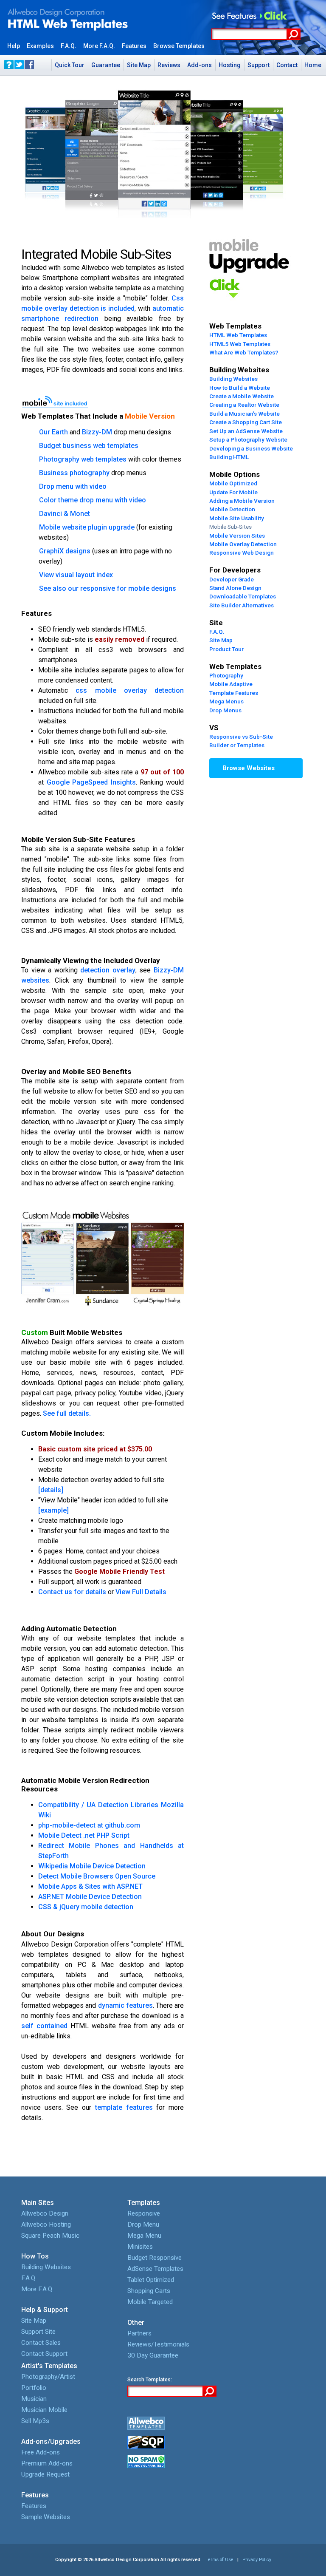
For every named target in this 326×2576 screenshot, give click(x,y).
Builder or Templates (237, 745)
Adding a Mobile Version (242, 501)
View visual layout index (76, 575)
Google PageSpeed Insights (91, 782)
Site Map (139, 65)
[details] (51, 1490)
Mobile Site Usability (237, 518)
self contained (44, 2026)
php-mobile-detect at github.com (89, 1825)
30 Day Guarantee (153, 2355)
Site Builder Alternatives (242, 605)
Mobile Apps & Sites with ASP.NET (90, 1886)
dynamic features (125, 2005)
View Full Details (141, 1592)
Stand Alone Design (235, 588)
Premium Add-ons (47, 2463)
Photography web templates (83, 459)
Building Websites (233, 379)
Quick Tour (70, 65)
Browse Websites (249, 768)
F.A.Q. (69, 46)
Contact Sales (41, 2343)
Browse (179, 46)
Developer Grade (232, 579)
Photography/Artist (48, 2377)
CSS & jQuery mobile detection (86, 1907)
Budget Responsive (155, 2258)
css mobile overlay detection (130, 690)
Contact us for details (72, 1592)
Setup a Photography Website (248, 439)
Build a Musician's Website (244, 414)
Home (313, 65)
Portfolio (34, 2388)
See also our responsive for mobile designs (108, 588)
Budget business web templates (89, 446)
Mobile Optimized (233, 483)
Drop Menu (143, 2225)
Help (14, 46)
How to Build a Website (240, 388)
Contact (287, 65)
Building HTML (229, 457)
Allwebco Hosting (46, 2225)
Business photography (74, 473)
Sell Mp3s (35, 2421)
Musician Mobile (44, 2410)
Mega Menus (226, 701)
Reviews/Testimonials (158, 2344)
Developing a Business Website (251, 448)
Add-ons (200, 65)
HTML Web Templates (238, 335)
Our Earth (53, 432)
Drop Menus (225, 710)
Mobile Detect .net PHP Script (84, 1835)
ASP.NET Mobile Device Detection (90, 1897)
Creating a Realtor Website (244, 405)
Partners (139, 2333)
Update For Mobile (233, 492)
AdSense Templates (155, 2269)
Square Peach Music (50, 2236)
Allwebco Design (45, 2213)
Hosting (230, 65)
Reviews (169, 65)
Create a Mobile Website (242, 396)
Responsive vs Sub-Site (241, 737)
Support (259, 65)
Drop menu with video (73, 486)
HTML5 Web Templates (240, 344)
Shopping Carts (149, 2291)
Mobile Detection (232, 509)
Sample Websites (46, 2517)
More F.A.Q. (37, 2289)
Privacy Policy (257, 2560)
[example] (53, 1510)
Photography (226, 675)
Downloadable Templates (243, 596)
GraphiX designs (65, 551)
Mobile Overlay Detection (243, 544)
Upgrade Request (45, 2474)
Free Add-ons (41, 2452)
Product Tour (226, 649)
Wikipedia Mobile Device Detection (92, 1866)
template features (124, 2107)
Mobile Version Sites (237, 536)
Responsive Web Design (242, 553)
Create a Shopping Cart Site (246, 422)
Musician (34, 2399)
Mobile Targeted (150, 2302)
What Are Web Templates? (244, 352)
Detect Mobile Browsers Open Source (97, 1876)
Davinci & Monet (65, 514)
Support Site (38, 2332)
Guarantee (106, 65)
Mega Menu (144, 2236)
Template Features (234, 693)
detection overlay (108, 970)
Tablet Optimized (151, 2280)
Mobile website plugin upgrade (87, 527)
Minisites (140, 2247)
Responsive (144, 2213)
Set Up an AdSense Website (246, 431)
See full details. (67, 1413)
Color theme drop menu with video (93, 500)
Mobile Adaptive (231, 684)
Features (134, 46)
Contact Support (44, 2354)
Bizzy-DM (97, 432)
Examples (40, 46)
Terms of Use (219, 2560)
